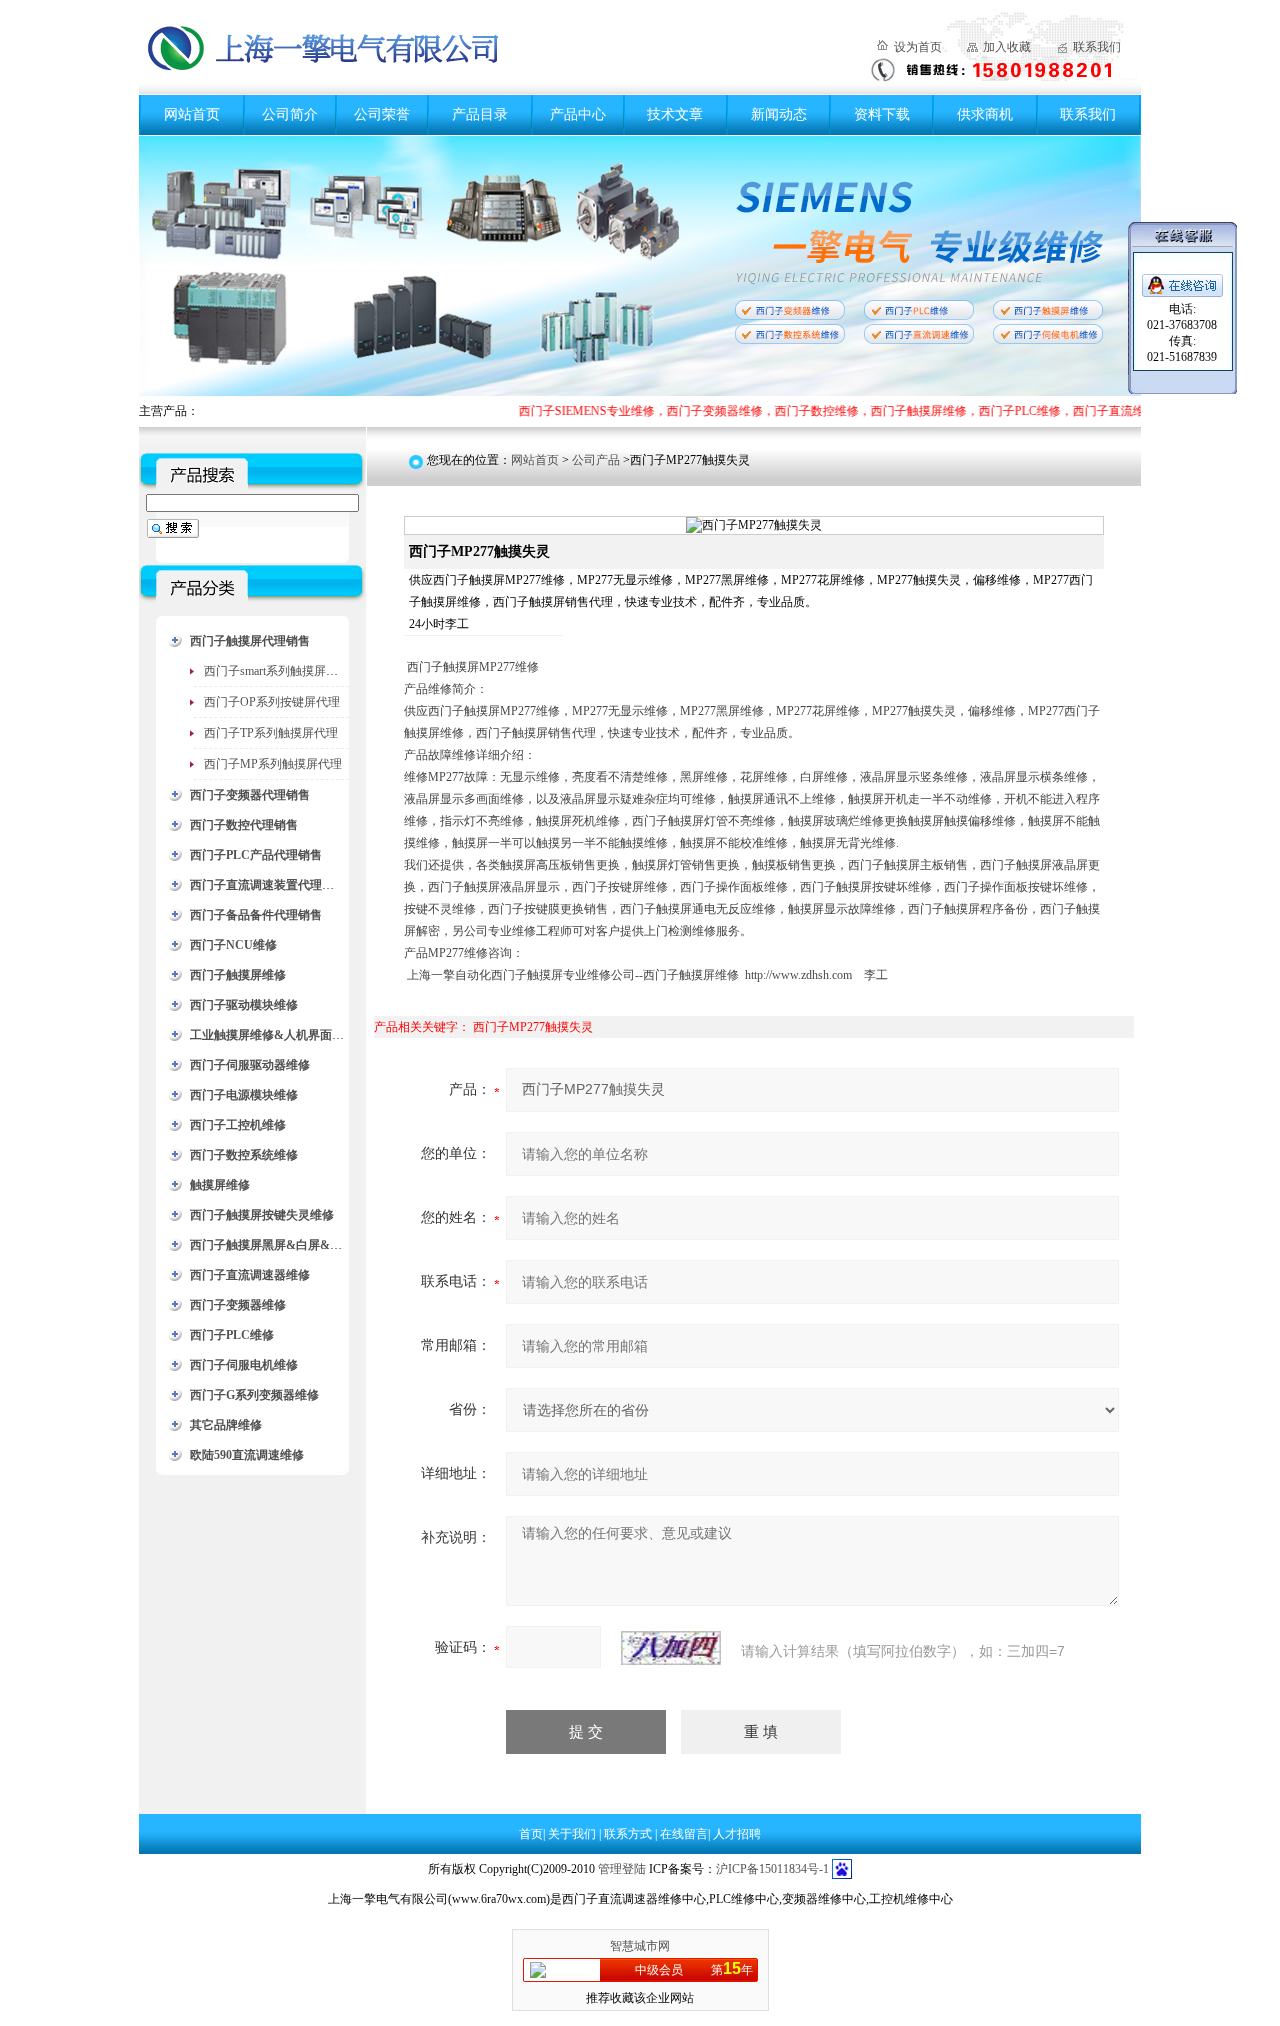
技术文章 (675, 114)
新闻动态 (779, 114)
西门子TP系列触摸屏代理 (271, 733)
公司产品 (596, 460)
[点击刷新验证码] (671, 1648)
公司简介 (290, 114)
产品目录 (480, 114)
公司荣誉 (382, 114)
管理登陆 (622, 1869)
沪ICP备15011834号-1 (772, 1869)
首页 (531, 1834)
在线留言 (684, 1834)
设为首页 (918, 47)
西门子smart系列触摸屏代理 (277, 671)
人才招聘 (737, 1834)
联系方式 (629, 1834)
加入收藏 (1007, 47)
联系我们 (1097, 47)
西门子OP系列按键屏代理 (272, 702)
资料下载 (882, 114)
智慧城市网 (640, 1946)
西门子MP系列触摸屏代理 (273, 764)
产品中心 (578, 114)
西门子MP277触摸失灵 (533, 1027)
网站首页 (192, 114)
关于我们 (573, 1834)
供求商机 (985, 114)
